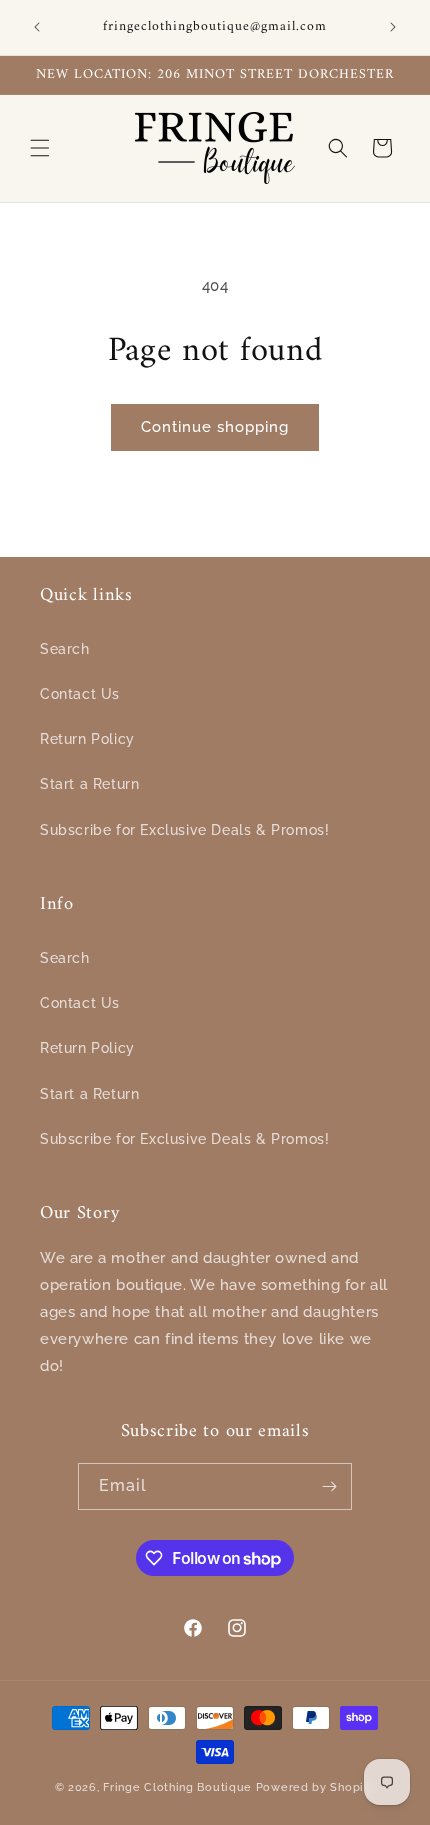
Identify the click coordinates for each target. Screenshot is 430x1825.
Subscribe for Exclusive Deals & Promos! (184, 830)
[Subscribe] (329, 1486)
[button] (40, 148)
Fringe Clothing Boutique (177, 1787)
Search (65, 649)
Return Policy (87, 739)
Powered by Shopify (316, 1787)
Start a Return (89, 784)
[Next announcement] (393, 27)
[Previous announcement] (37, 27)
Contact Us (80, 694)
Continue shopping (215, 427)
